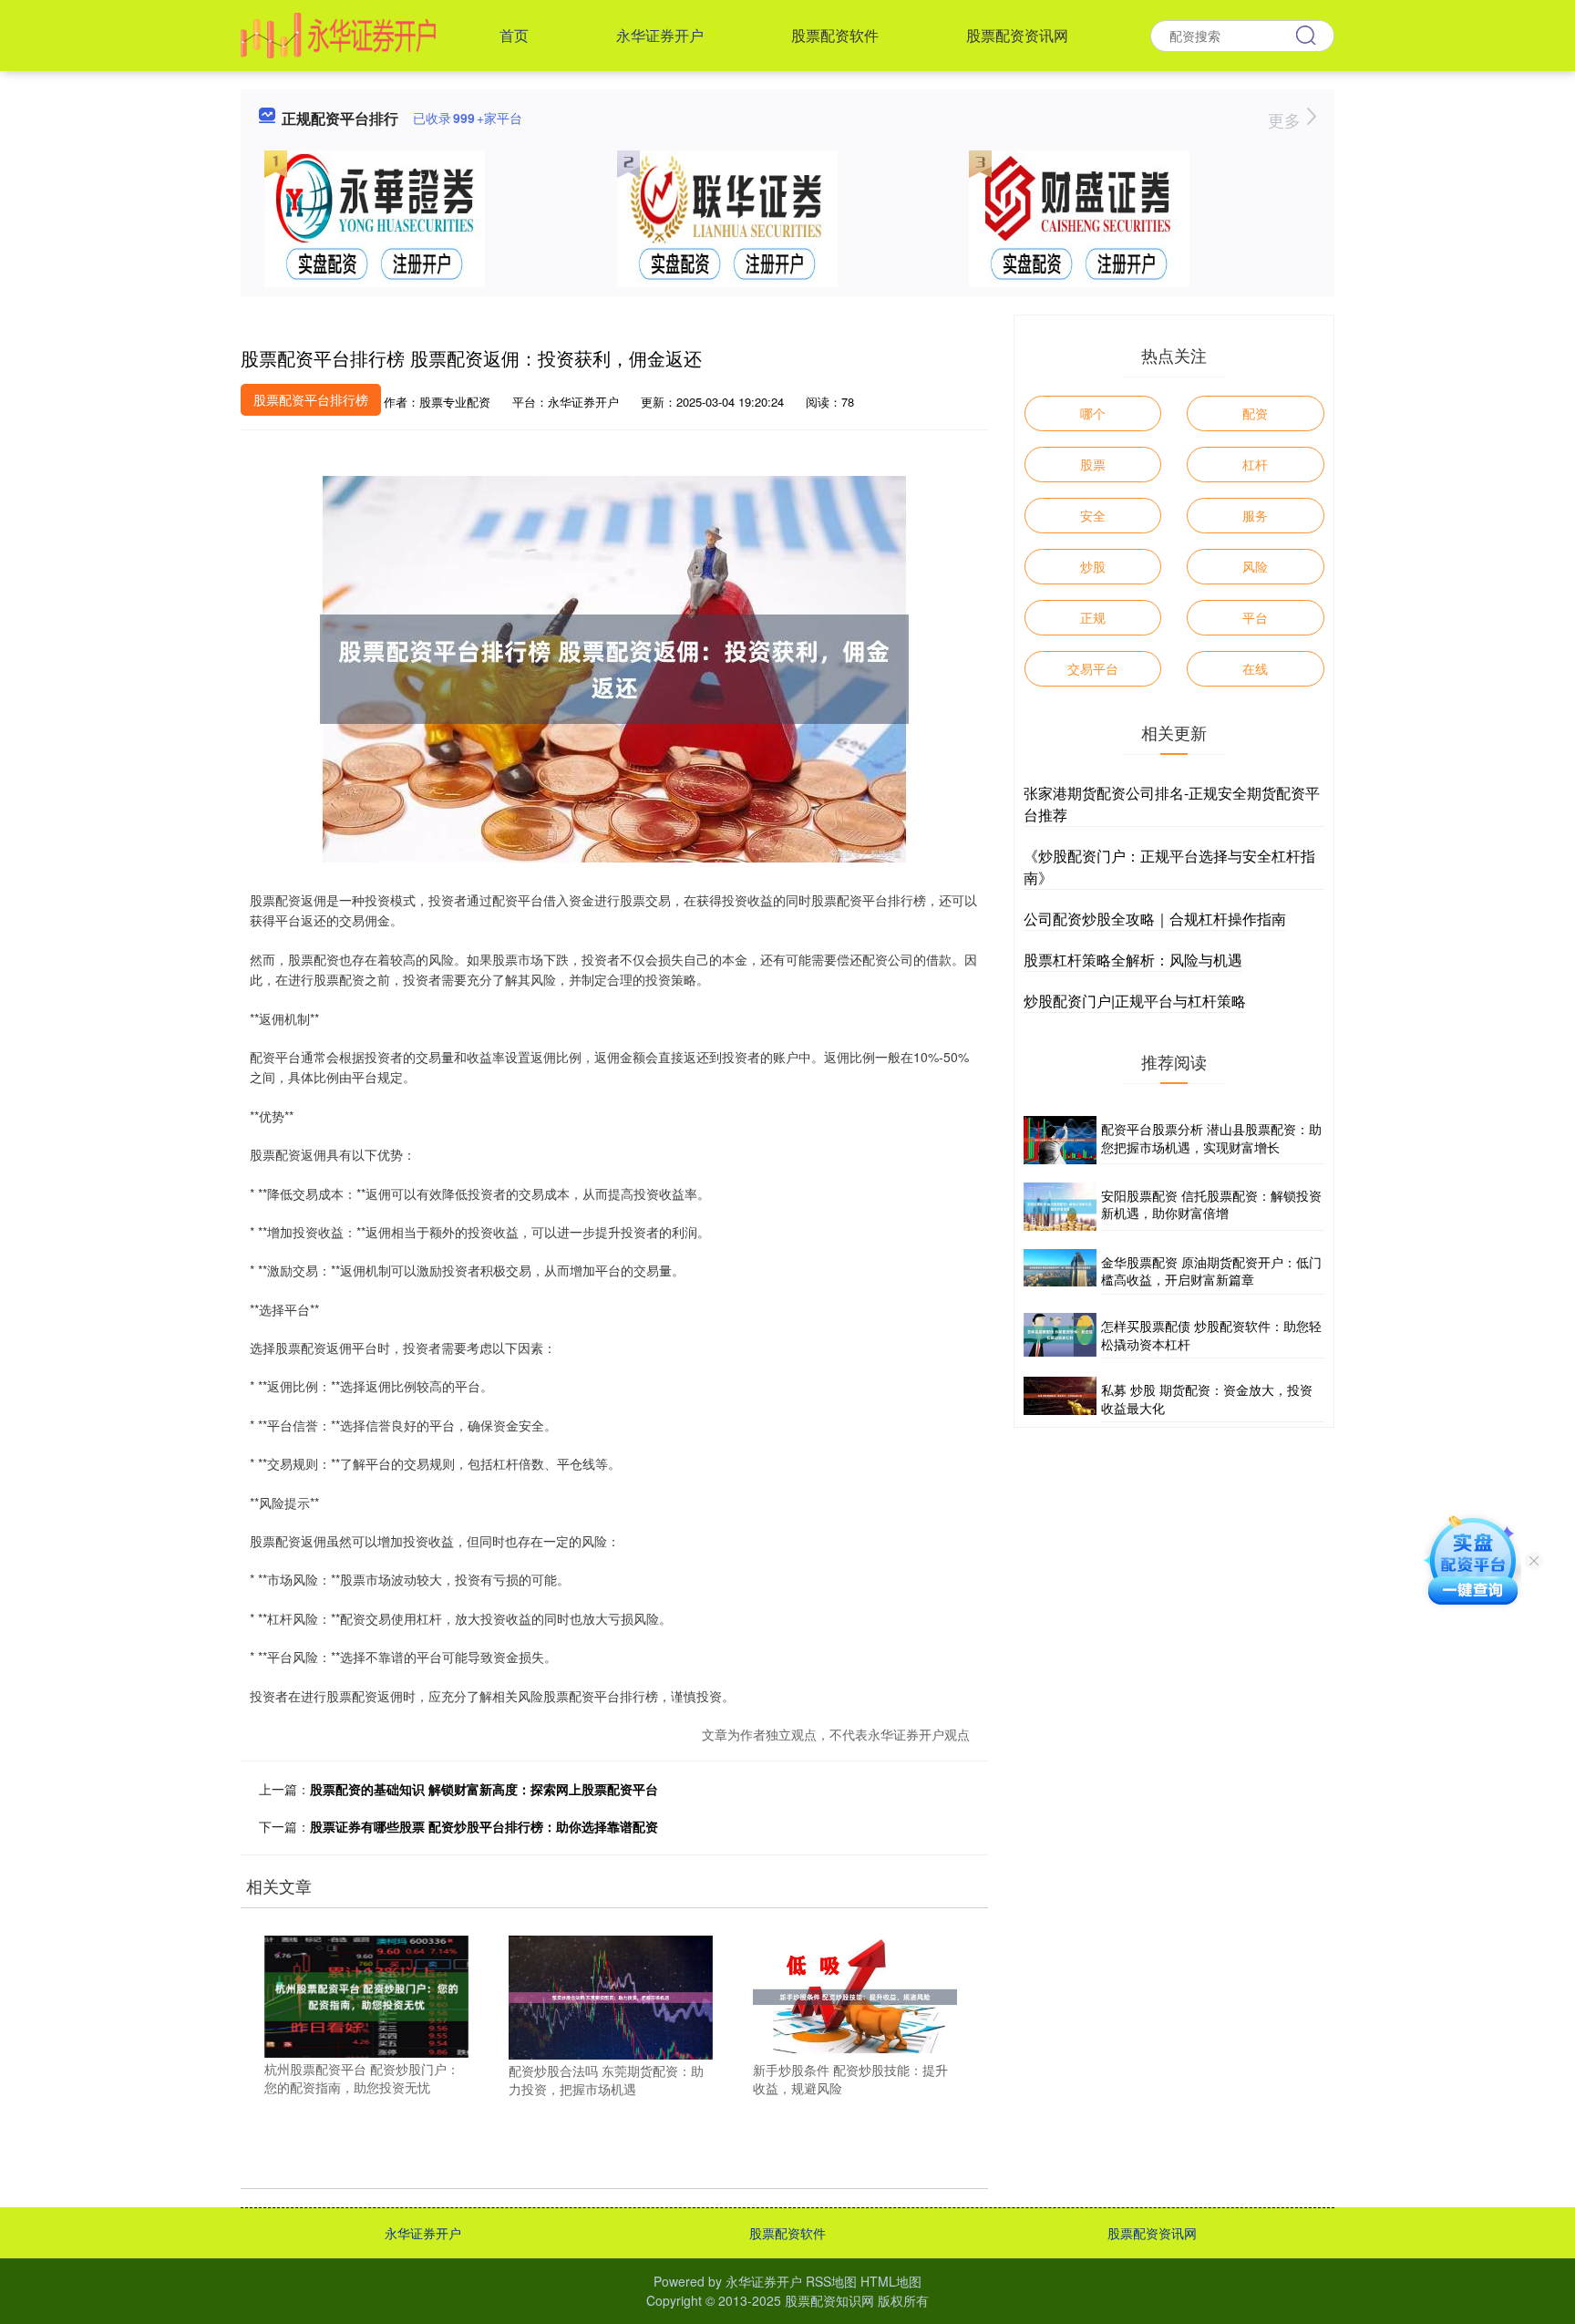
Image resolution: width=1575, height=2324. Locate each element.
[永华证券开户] (338, 34)
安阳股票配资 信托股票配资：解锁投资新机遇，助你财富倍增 (1211, 1204)
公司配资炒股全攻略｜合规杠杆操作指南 (1155, 919)
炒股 (1093, 566)
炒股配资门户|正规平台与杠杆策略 (1135, 1001)
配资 (1255, 413)
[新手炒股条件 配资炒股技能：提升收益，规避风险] (855, 1995)
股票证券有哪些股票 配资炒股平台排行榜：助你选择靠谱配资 (484, 1826)
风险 (1255, 566)
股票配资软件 (835, 35)
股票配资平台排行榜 (311, 399)
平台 (1255, 617)
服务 (1255, 515)
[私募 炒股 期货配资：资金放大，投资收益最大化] (1060, 1400)
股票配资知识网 (829, 2300)
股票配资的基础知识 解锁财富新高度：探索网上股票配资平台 (484, 1789)
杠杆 (1255, 464)
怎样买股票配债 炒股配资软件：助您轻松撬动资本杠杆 (1211, 1335)
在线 (1255, 668)
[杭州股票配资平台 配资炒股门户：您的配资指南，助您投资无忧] (366, 1995)
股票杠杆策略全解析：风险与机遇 (1133, 960)
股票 (1093, 464)
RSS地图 (831, 2281)
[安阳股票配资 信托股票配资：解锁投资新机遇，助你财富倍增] (1060, 1207)
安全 (1093, 515)
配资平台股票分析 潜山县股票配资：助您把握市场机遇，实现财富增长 (1211, 1138)
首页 (514, 35)
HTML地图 (891, 2281)
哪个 (1093, 413)
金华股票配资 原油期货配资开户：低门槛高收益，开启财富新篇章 (1211, 1271)
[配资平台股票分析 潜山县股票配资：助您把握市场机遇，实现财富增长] (1060, 1140)
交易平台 (1093, 668)
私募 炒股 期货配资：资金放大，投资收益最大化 (1207, 1399)
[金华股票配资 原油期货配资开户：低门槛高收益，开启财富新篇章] (1060, 1272)
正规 (1093, 617)
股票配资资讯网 (1017, 35)
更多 (1287, 119)
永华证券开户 (660, 35)
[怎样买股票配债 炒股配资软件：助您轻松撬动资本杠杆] (1060, 1336)
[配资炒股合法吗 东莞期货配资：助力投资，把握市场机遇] (611, 1996)
